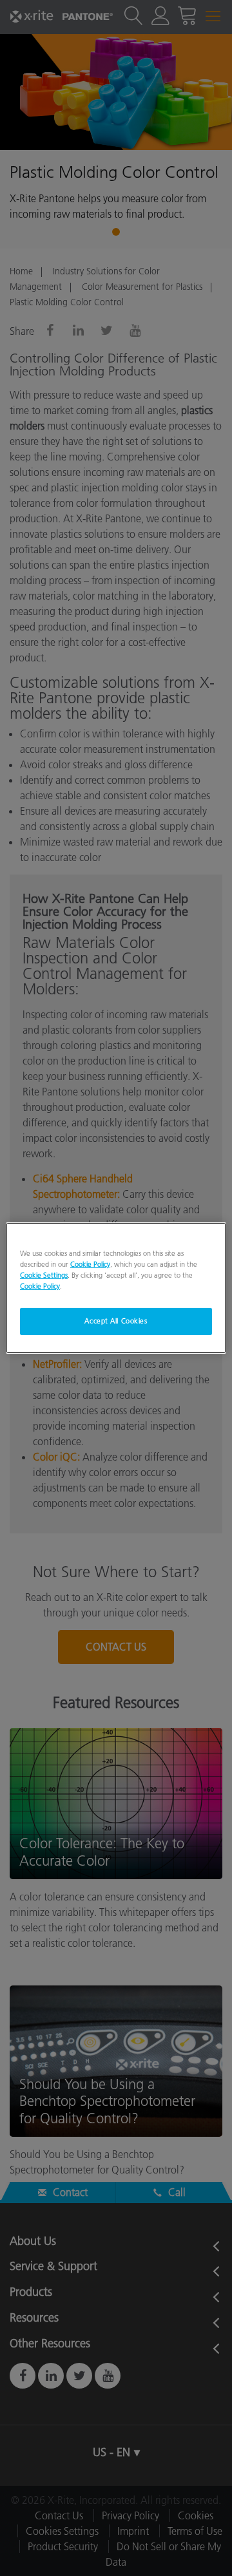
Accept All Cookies (116, 1321)
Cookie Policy (90, 1264)
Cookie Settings (44, 1275)
